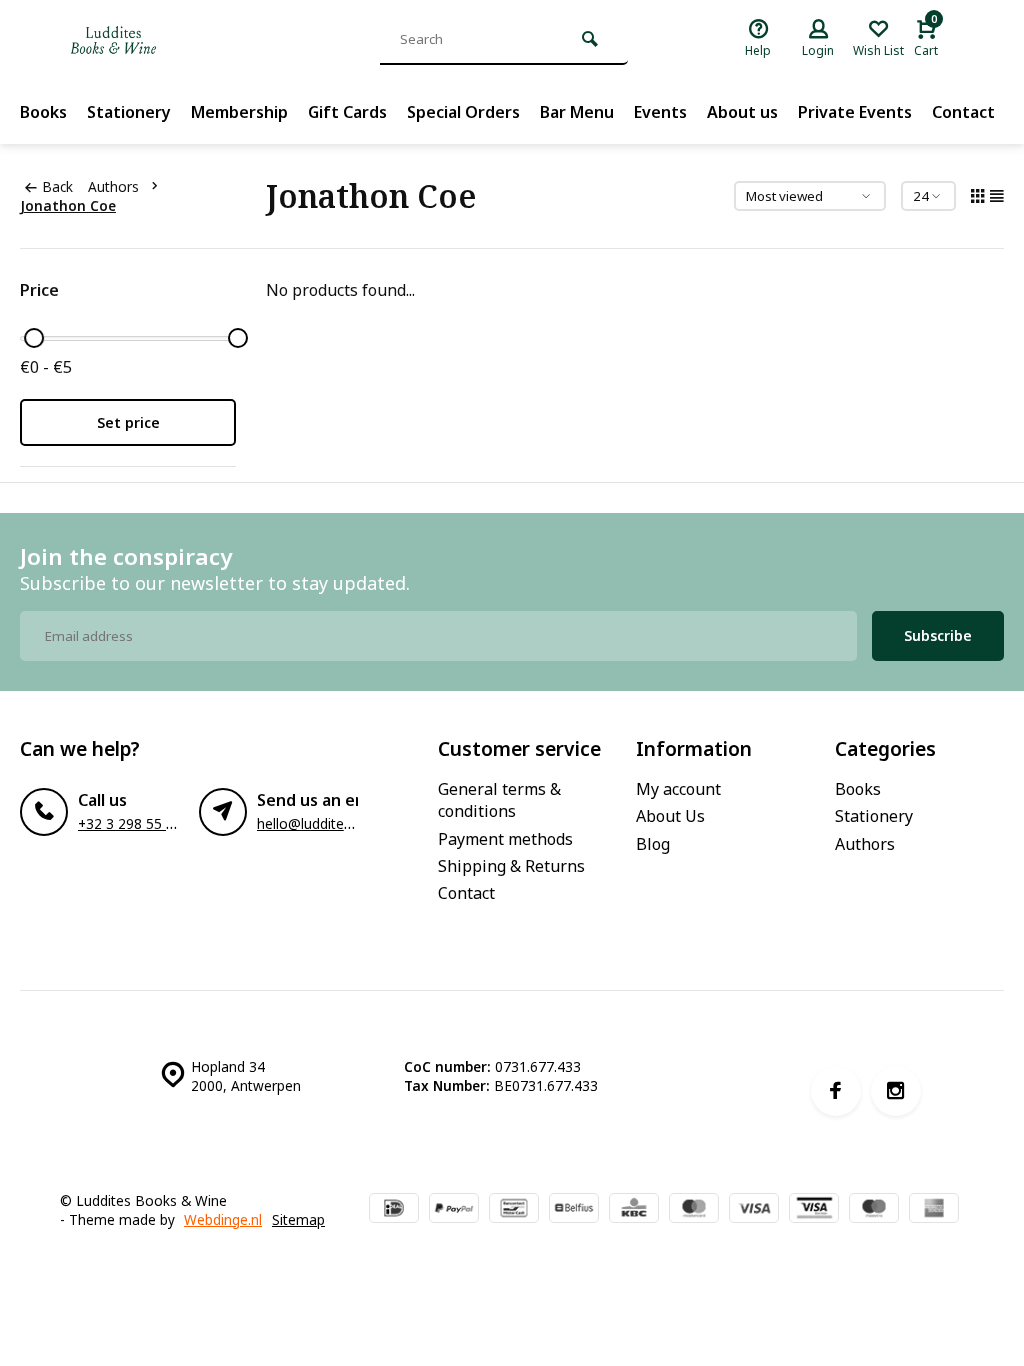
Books (43, 112)
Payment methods (505, 839)
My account (678, 789)
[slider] (34, 338)
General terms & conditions (499, 800)
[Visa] (754, 1210)
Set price (128, 422)
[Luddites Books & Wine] (180, 40)
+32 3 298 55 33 (130, 823)
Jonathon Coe (68, 205)
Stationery (129, 112)
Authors (113, 186)
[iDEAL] (394, 1210)
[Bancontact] (514, 1210)
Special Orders (463, 112)
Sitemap (298, 1219)
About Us (670, 816)
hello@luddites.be (313, 823)
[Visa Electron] (814, 1210)
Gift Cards (347, 112)
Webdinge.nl (223, 1219)
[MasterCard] (694, 1210)
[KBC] (634, 1210)
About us (742, 112)
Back (57, 186)
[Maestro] (874, 1210)
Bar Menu (577, 112)
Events (660, 112)
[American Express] (934, 1210)
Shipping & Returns (511, 866)
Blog (653, 844)
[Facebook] (836, 1091)
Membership (239, 112)
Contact (963, 112)
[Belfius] (574, 1210)
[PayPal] (454, 1210)
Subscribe (938, 635)
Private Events (855, 112)
